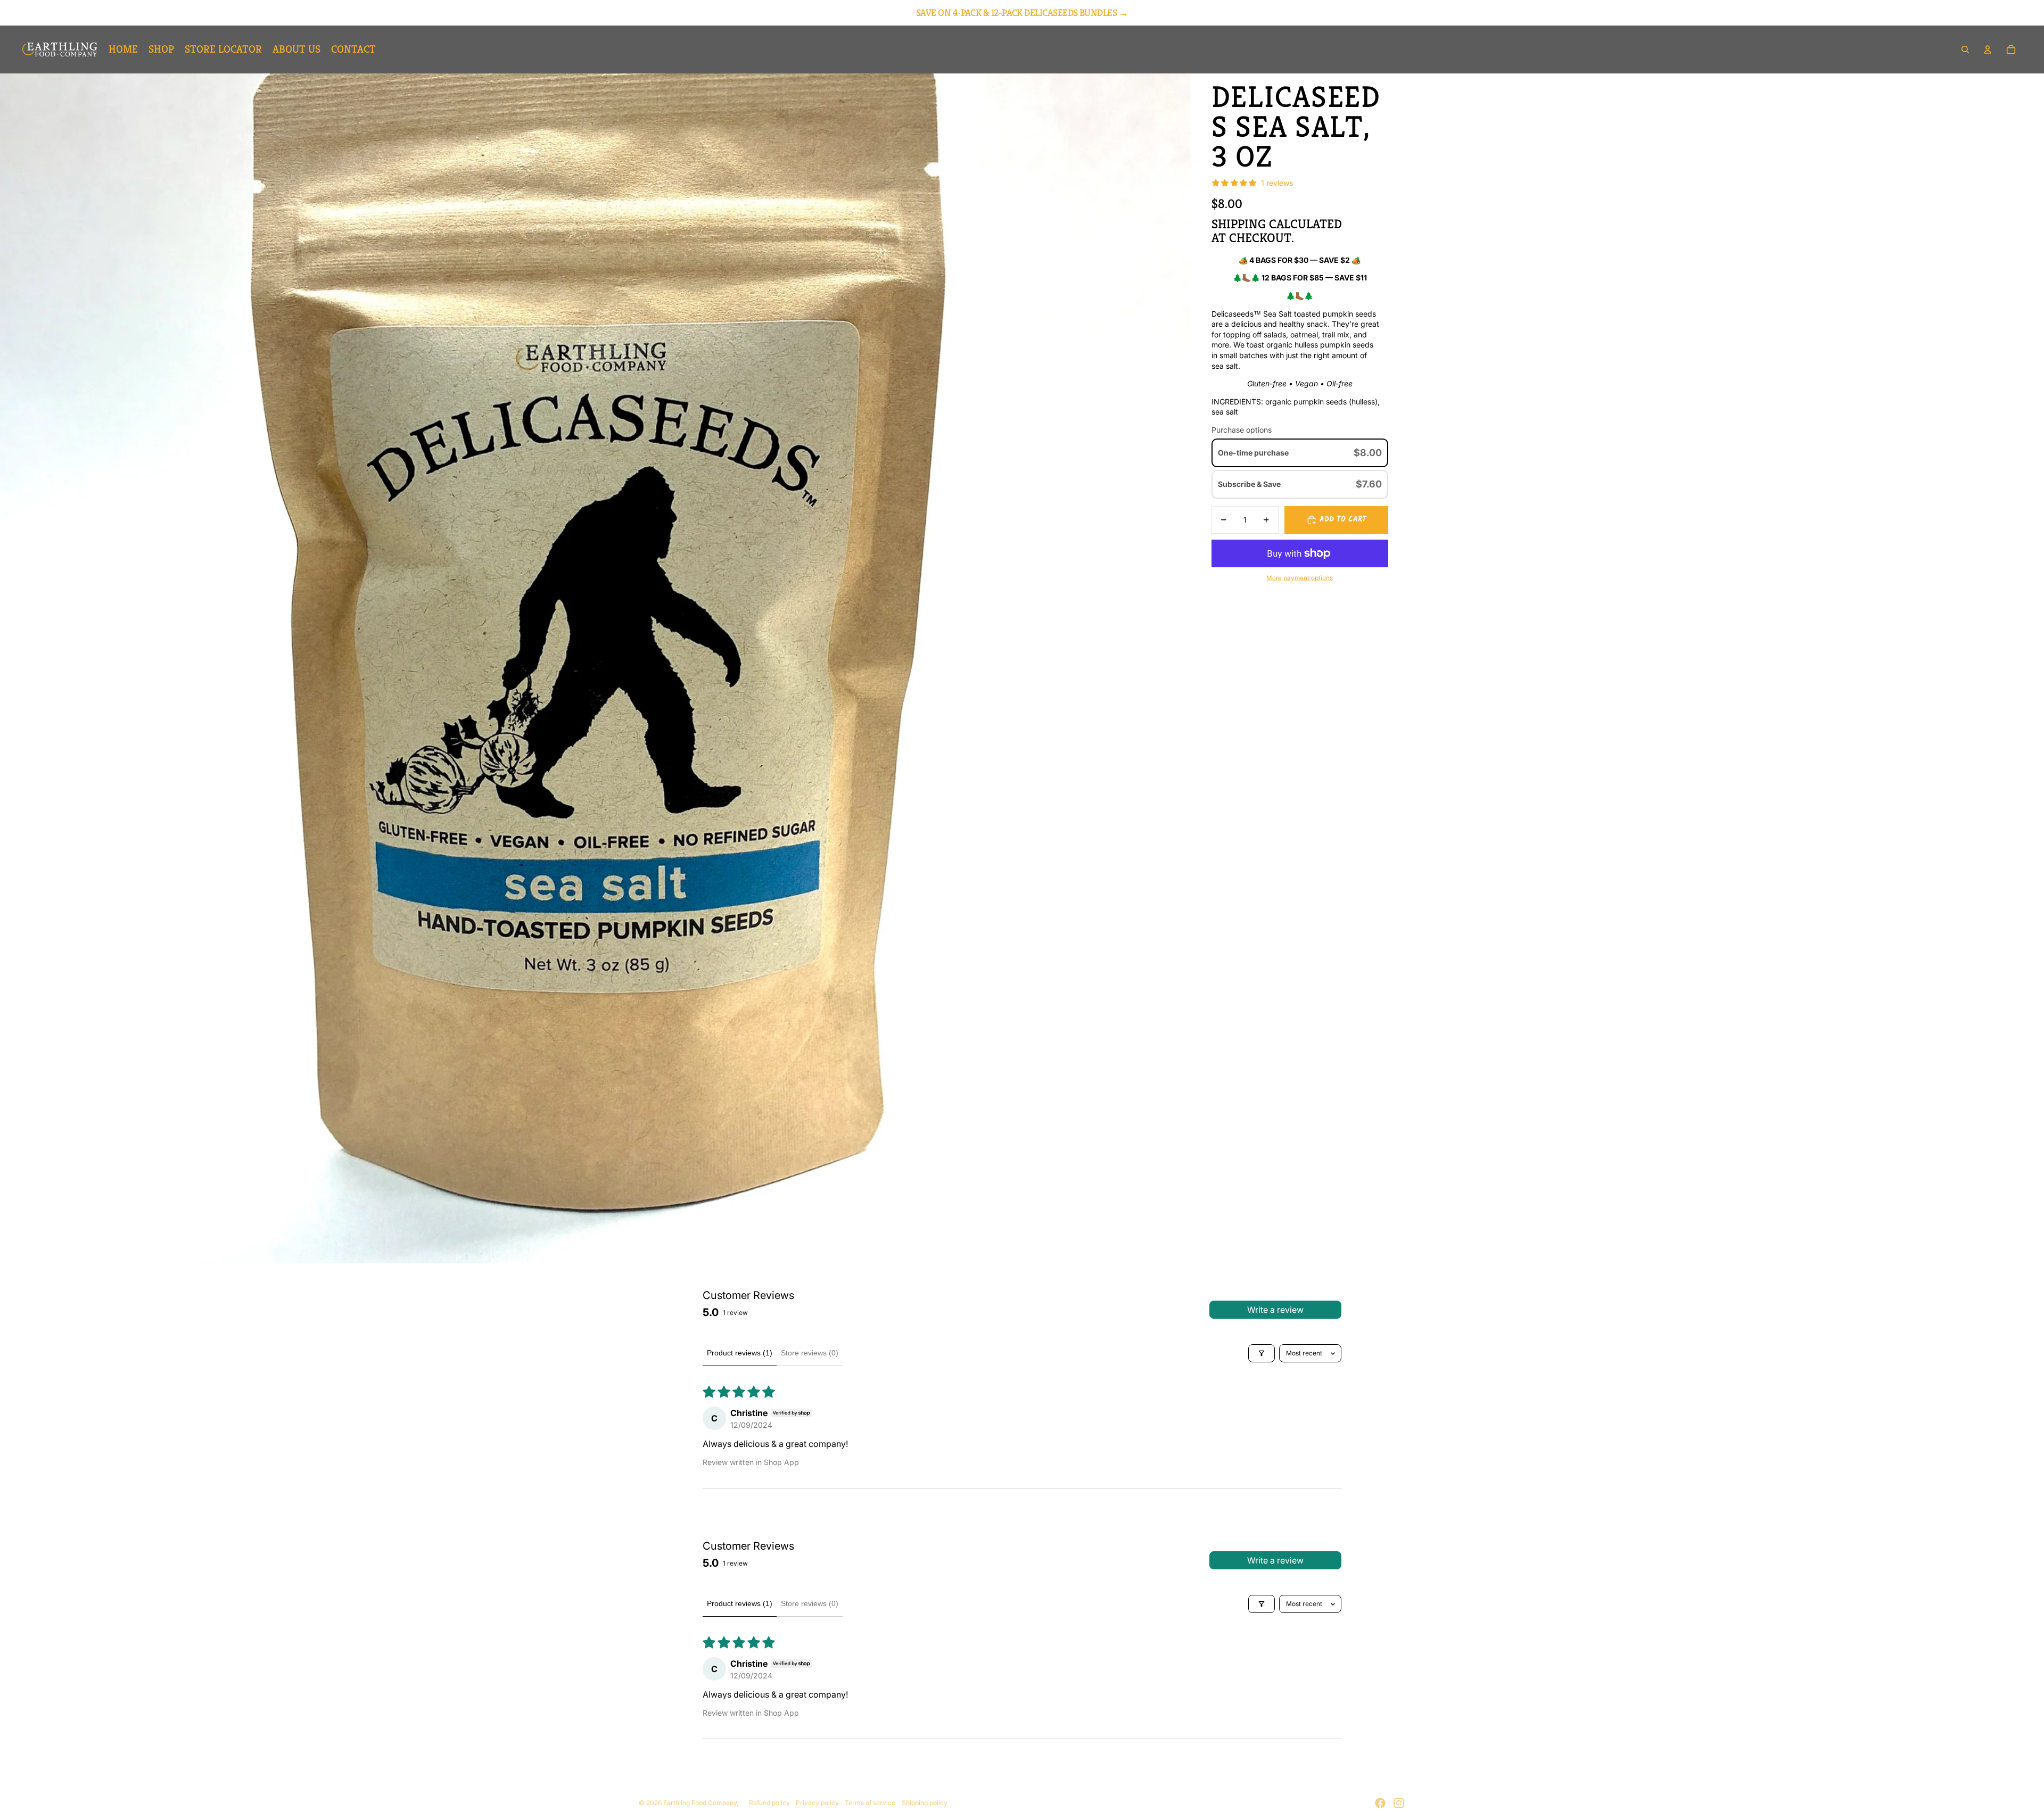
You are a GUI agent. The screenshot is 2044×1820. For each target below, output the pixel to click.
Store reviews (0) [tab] (810, 1353)
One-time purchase (1253, 453)
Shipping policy (925, 1803)
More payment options (1300, 578)
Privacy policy (817, 1803)
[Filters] (1262, 1353)
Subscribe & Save (1250, 484)
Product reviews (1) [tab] (740, 1353)
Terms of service (870, 1803)
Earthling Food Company (700, 1803)
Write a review (1275, 1310)
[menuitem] (123, 49)
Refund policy (769, 1803)
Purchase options (1242, 430)
